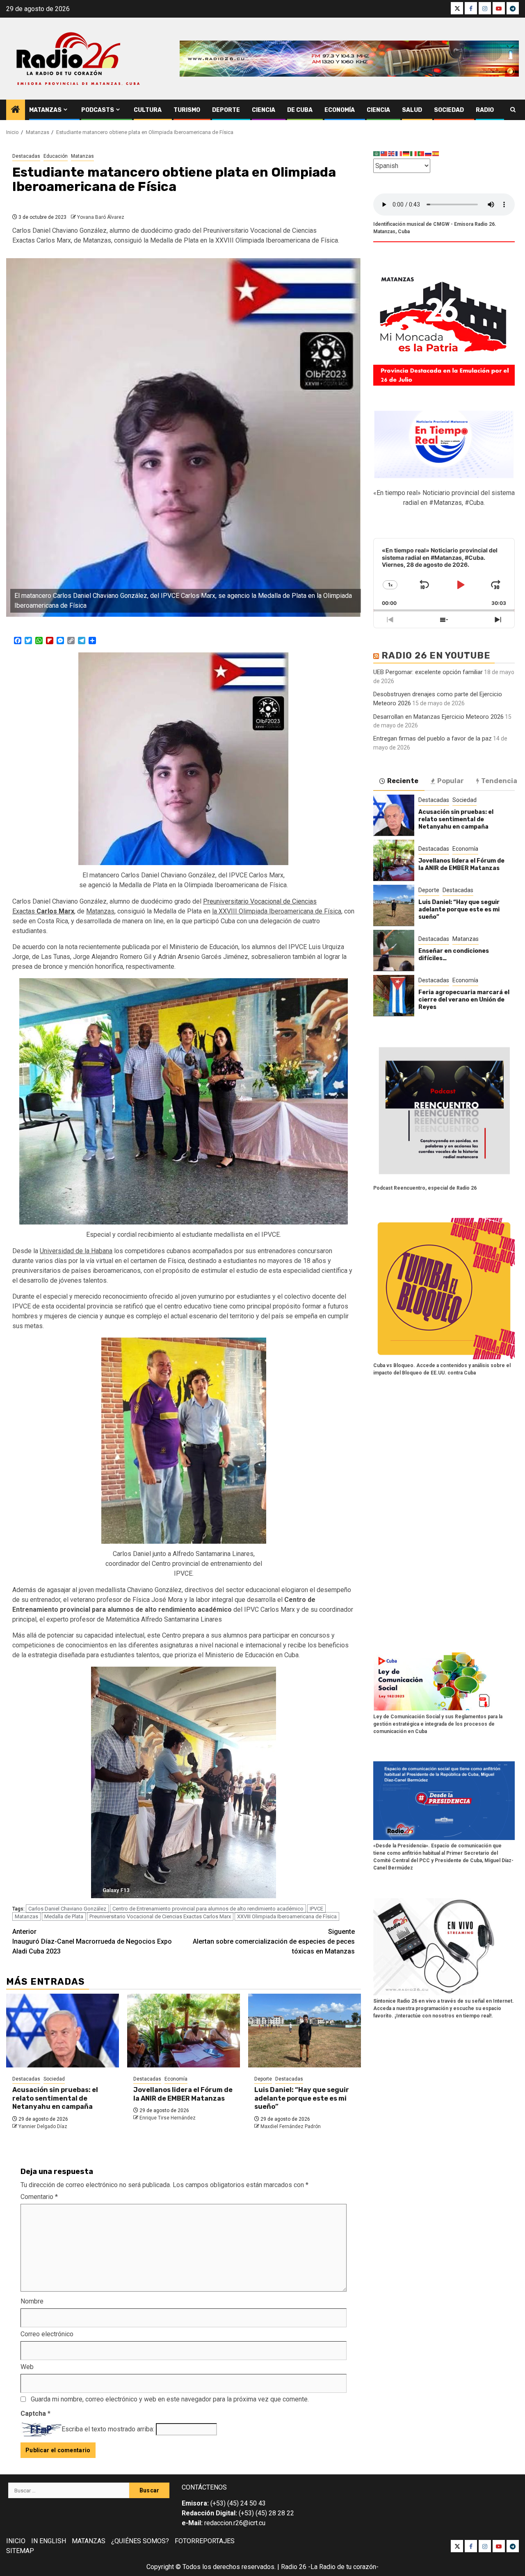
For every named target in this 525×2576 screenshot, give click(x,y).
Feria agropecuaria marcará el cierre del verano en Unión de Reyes (464, 999)
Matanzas (45, 110)
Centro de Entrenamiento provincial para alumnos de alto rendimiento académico (208, 1909)
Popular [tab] (451, 780)
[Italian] (414, 153)
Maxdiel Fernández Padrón (291, 2126)
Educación (56, 156)
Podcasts (98, 110)
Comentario (39, 2197)
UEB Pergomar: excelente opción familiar (428, 672)
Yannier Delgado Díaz (43, 2126)
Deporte (226, 110)
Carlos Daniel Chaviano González (67, 1909)
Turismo (187, 110)
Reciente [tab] (403, 780)
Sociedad (449, 110)
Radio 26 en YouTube (436, 655)
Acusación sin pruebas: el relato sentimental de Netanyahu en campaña (55, 2098)
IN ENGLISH (49, 2541)
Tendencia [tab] (499, 780)
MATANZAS (89, 2541)
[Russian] (429, 153)
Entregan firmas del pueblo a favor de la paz (433, 738)
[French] (399, 153)
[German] (406, 153)
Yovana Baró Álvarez (101, 217)
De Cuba (300, 110)
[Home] (16, 110)
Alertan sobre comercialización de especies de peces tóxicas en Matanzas (274, 1941)
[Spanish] (436, 153)
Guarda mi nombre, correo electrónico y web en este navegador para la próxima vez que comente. (170, 2399)
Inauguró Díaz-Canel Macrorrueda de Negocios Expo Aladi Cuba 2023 (92, 1941)
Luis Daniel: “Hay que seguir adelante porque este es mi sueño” (302, 2098)
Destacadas (26, 156)
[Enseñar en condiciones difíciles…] (394, 950)
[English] (392, 153)
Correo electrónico (47, 2334)
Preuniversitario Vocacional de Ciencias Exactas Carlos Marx (160, 1916)
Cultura (148, 110)
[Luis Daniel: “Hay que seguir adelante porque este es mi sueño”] (305, 2031)
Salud (412, 110)
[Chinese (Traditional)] (384, 153)
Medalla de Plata (64, 1916)
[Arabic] (377, 153)
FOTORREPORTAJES (205, 2541)
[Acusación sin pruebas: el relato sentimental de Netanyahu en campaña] (63, 2031)
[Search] (513, 110)
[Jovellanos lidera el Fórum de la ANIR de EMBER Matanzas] (184, 2031)
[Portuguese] (421, 153)
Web (27, 2367)
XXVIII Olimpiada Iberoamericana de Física (287, 1916)
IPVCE (316, 1909)
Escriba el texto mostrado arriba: (108, 2429)
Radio (485, 110)
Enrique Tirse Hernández (168, 2118)
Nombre (32, 2301)
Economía (340, 110)
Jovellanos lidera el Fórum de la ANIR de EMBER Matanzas (183, 2094)
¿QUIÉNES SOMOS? (140, 2541)
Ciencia (264, 110)
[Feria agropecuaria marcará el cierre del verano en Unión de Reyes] (394, 995)
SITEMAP (20, 2551)
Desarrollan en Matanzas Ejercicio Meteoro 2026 (438, 716)
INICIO (16, 2541)
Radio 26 (294, 2567)
